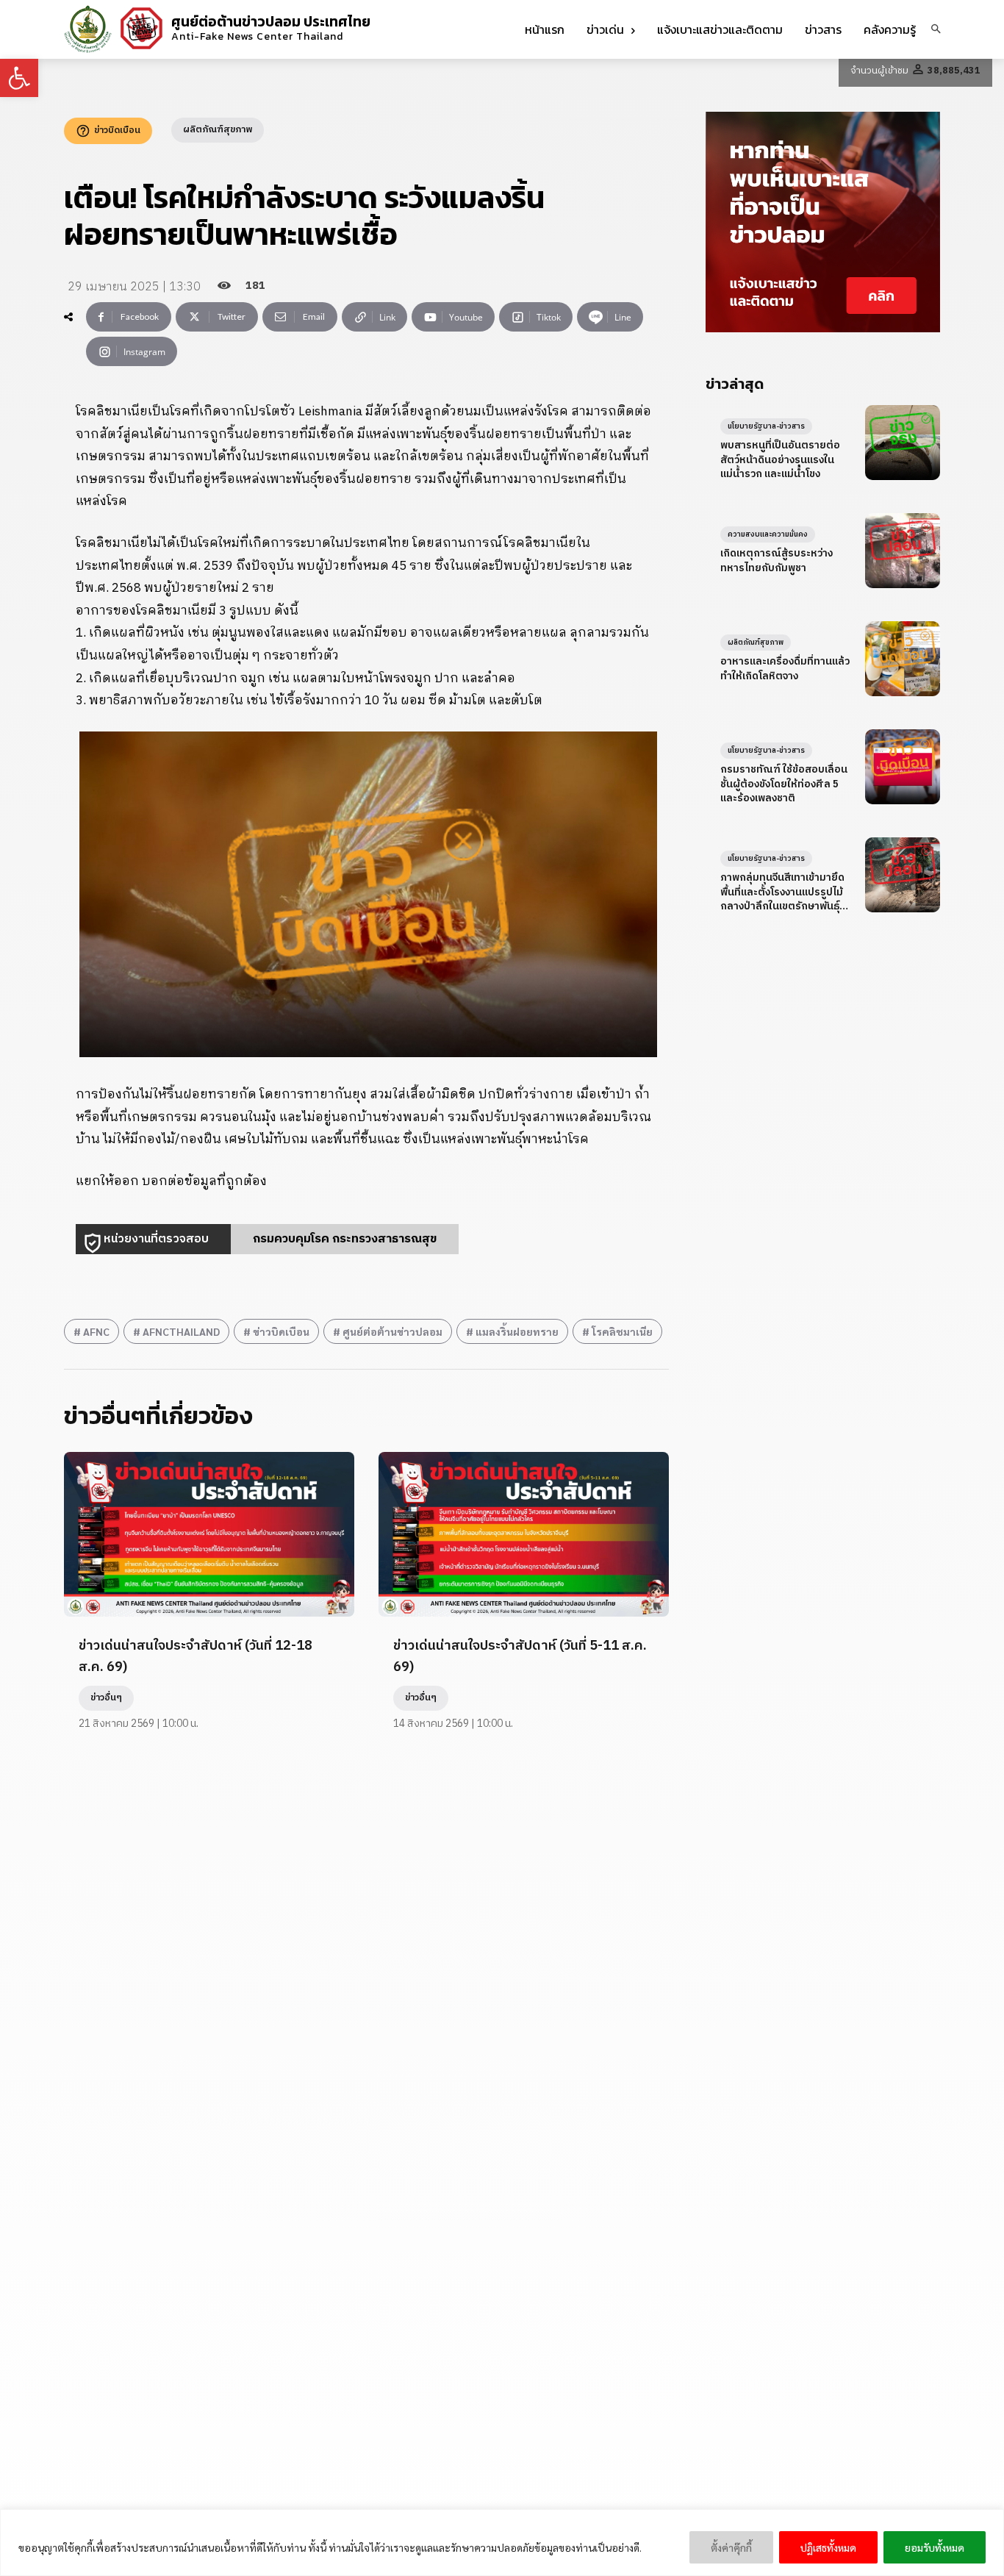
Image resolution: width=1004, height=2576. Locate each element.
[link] (19, 78)
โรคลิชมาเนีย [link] (622, 1331)
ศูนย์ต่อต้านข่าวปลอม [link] (392, 1331)
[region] (502, 2543)
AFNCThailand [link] (181, 1331)
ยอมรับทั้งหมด (935, 2547)
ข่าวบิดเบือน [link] (281, 1331)
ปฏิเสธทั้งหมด (828, 2547)
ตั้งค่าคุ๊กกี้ (731, 2547)
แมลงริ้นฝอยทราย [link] (517, 1331)
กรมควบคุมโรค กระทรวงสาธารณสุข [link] (345, 1239)
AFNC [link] (96, 1331)
